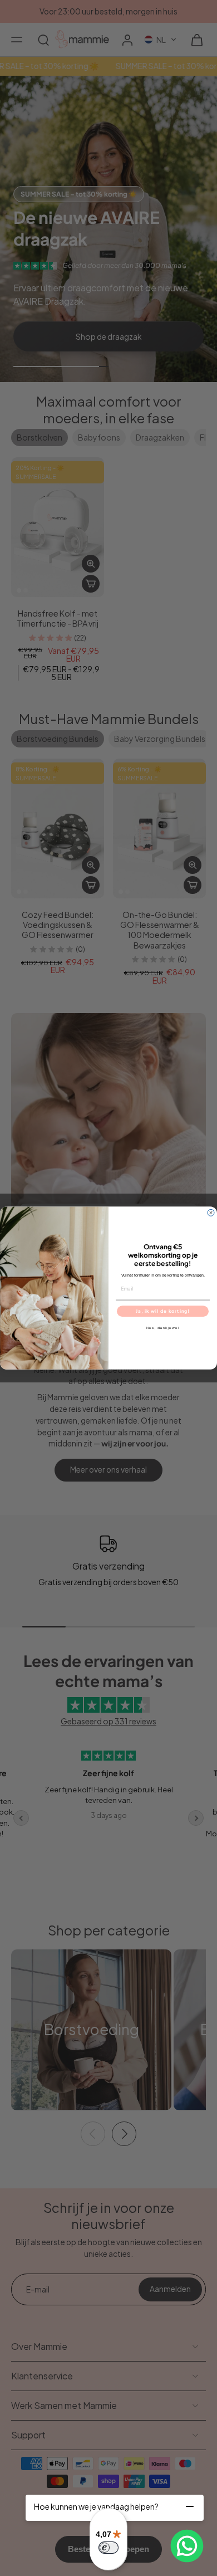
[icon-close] (190, 2506)
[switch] (108, 2548)
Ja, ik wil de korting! (163, 1311)
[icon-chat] (187, 2546)
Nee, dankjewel (163, 1328)
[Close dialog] (211, 1213)
